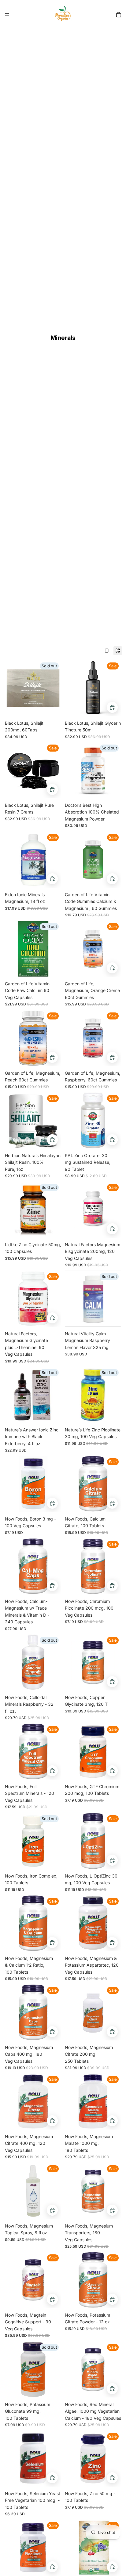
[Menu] (7, 15)
